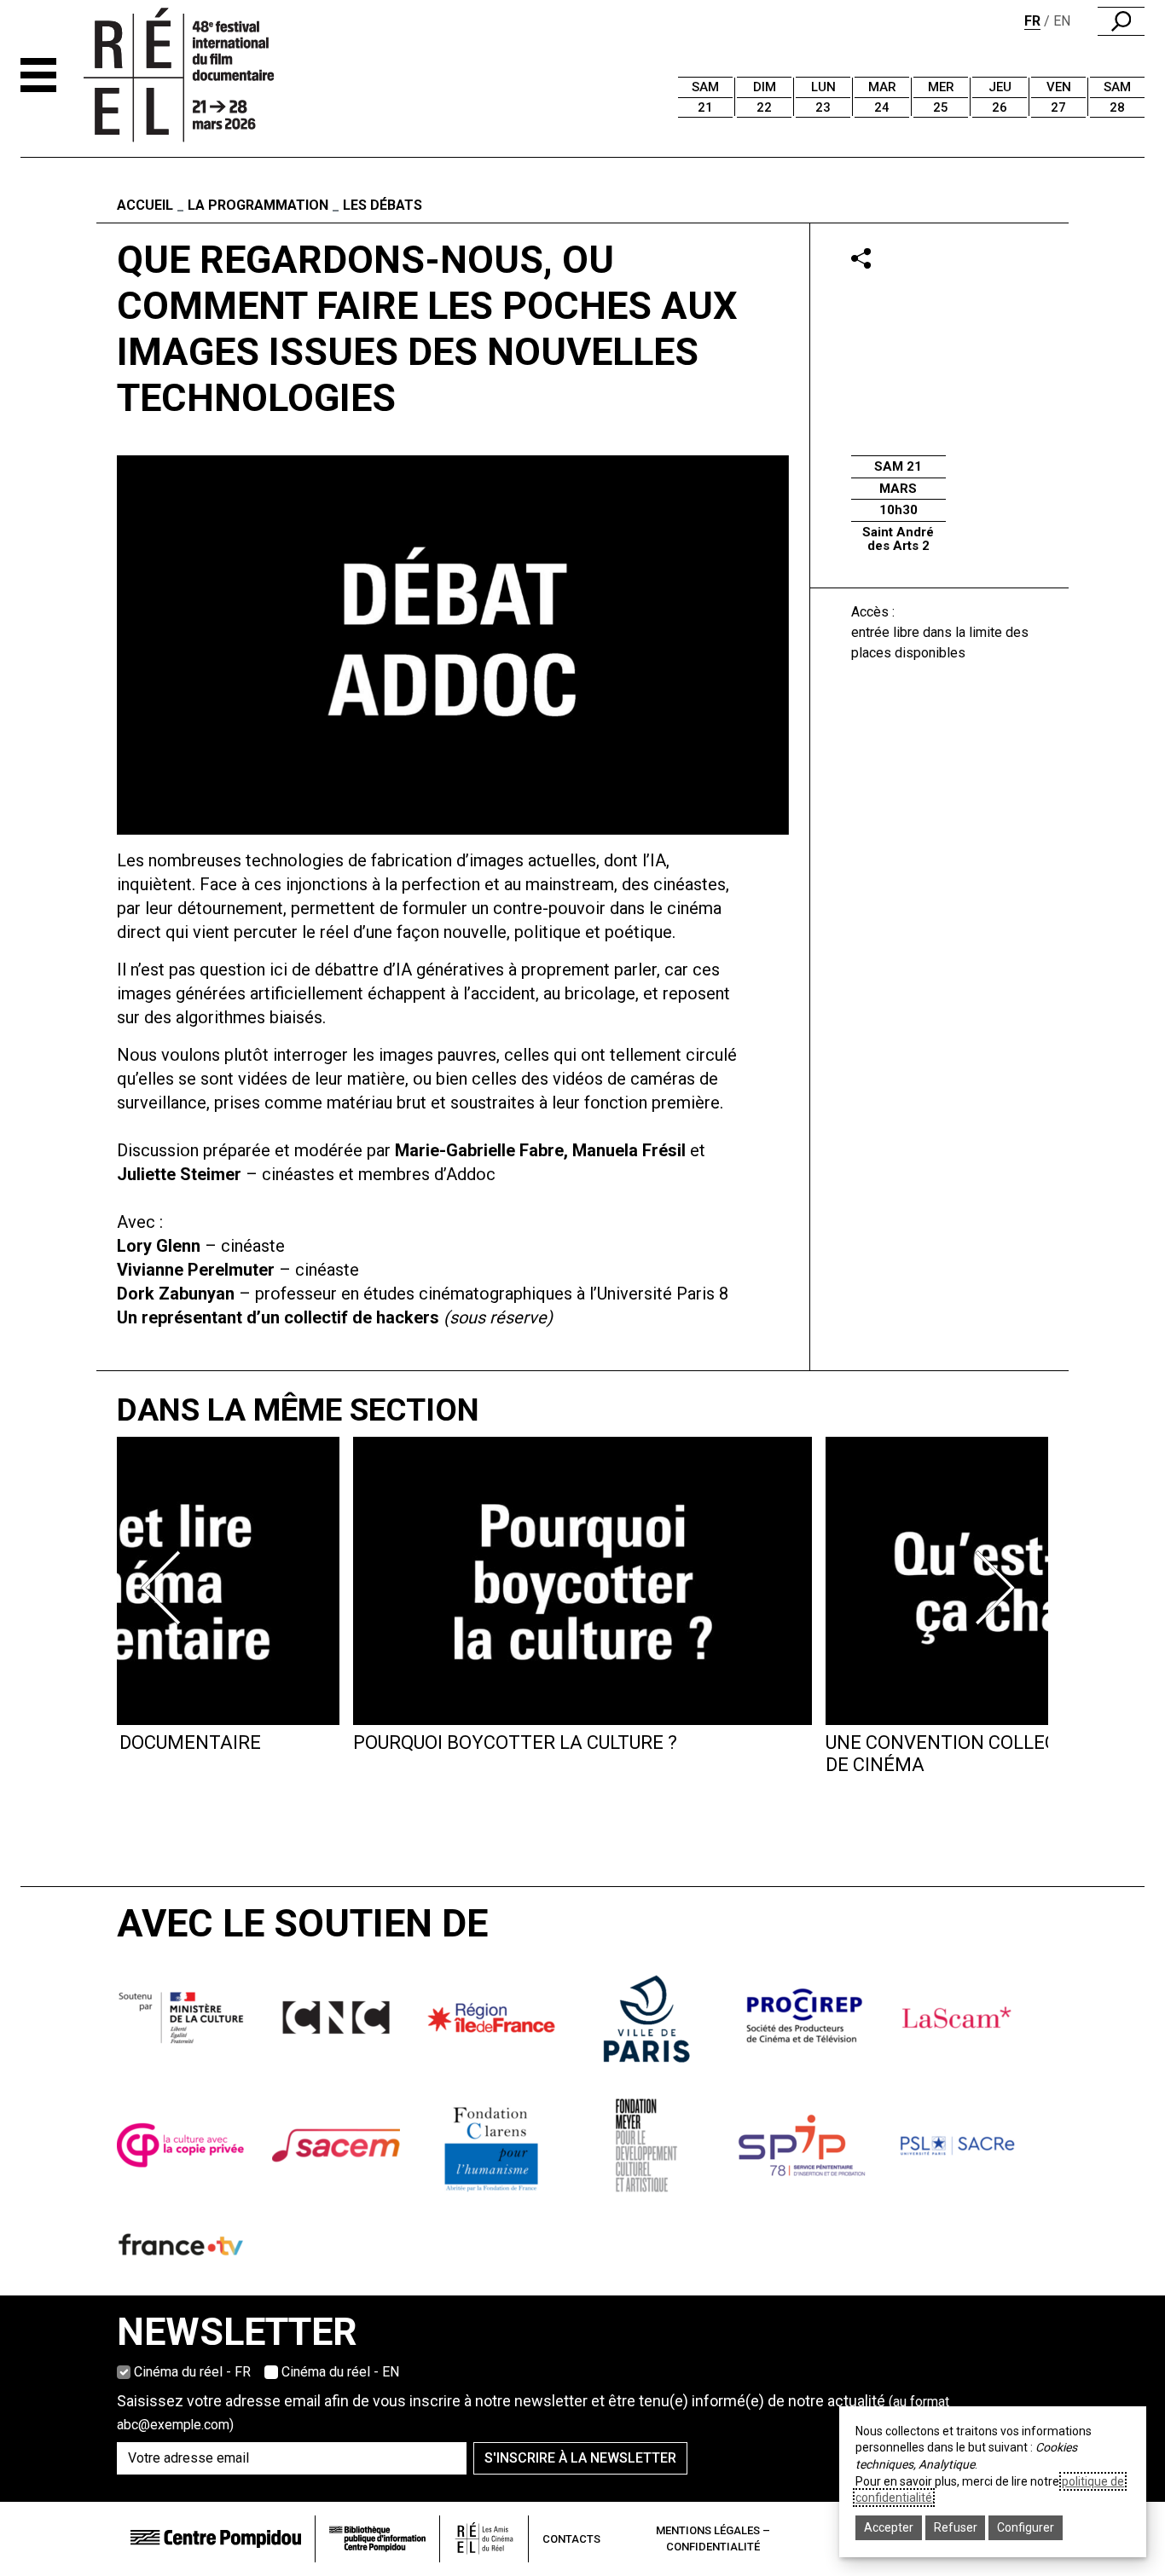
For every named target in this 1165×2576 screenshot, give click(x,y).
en (1062, 21)
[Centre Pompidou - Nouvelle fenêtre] (216, 2539)
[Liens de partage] (861, 258)
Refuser (956, 2527)
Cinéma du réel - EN (340, 2372)
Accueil (145, 205)
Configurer (1026, 2527)
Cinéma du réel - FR (192, 2372)
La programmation (258, 205)
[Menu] (38, 75)
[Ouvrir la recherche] (1121, 21)
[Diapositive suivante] (999, 1588)
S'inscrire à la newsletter (580, 2458)
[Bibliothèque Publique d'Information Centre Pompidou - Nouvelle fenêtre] (377, 2539)
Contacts (571, 2539)
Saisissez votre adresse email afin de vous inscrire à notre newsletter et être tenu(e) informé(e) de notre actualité (533, 2412)
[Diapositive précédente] (166, 1588)
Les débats (383, 205)
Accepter (889, 2527)
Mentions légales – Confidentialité (713, 2539)
